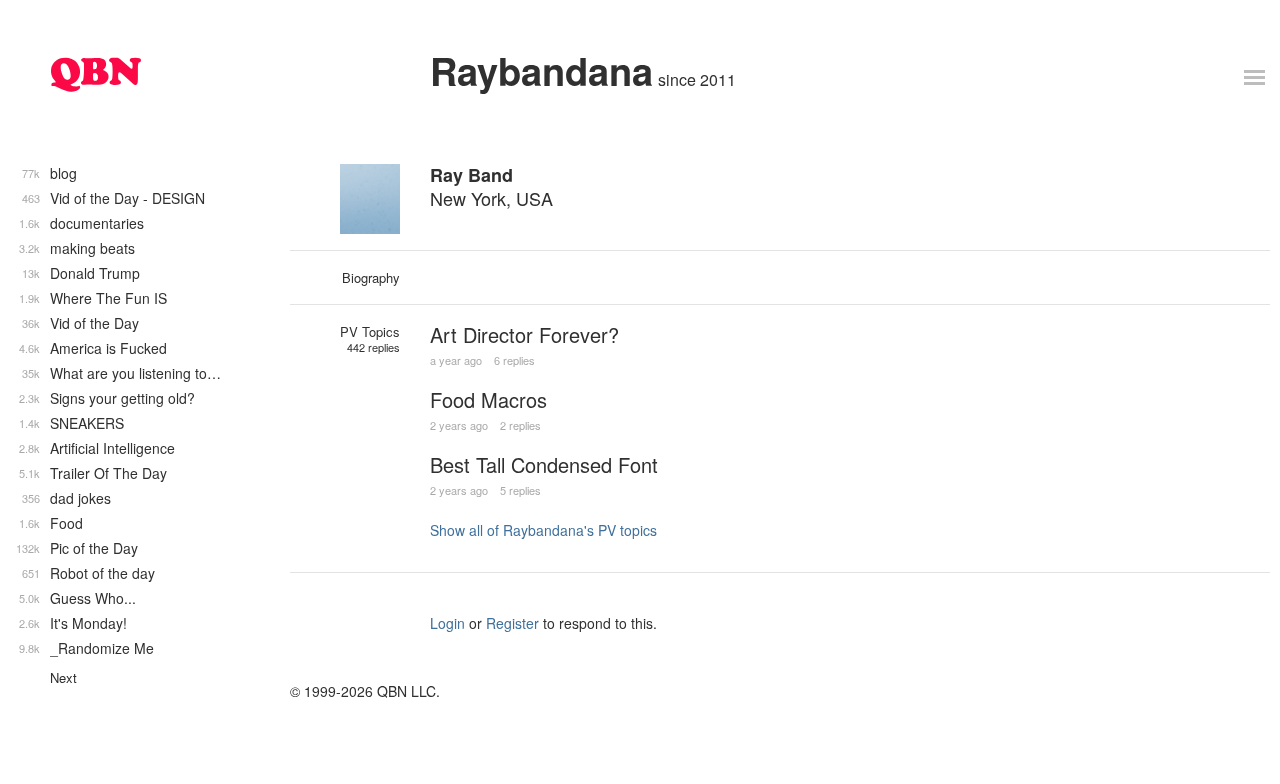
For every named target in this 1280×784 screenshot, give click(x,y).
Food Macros (488, 399)
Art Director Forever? (524, 334)
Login (447, 623)
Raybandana (541, 70)
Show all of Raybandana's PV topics (543, 530)
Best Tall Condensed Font (544, 464)
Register (512, 623)
